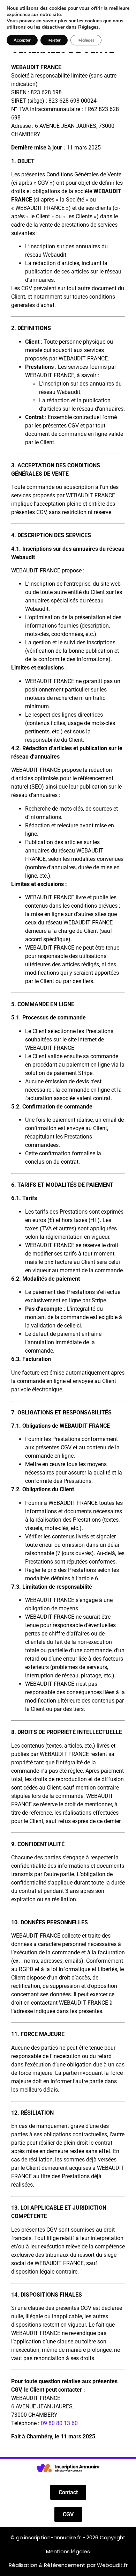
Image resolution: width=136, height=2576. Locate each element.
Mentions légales (68, 2551)
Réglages (88, 27)
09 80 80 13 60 (59, 2423)
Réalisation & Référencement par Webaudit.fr (68, 2565)
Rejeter (54, 40)
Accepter (22, 40)
